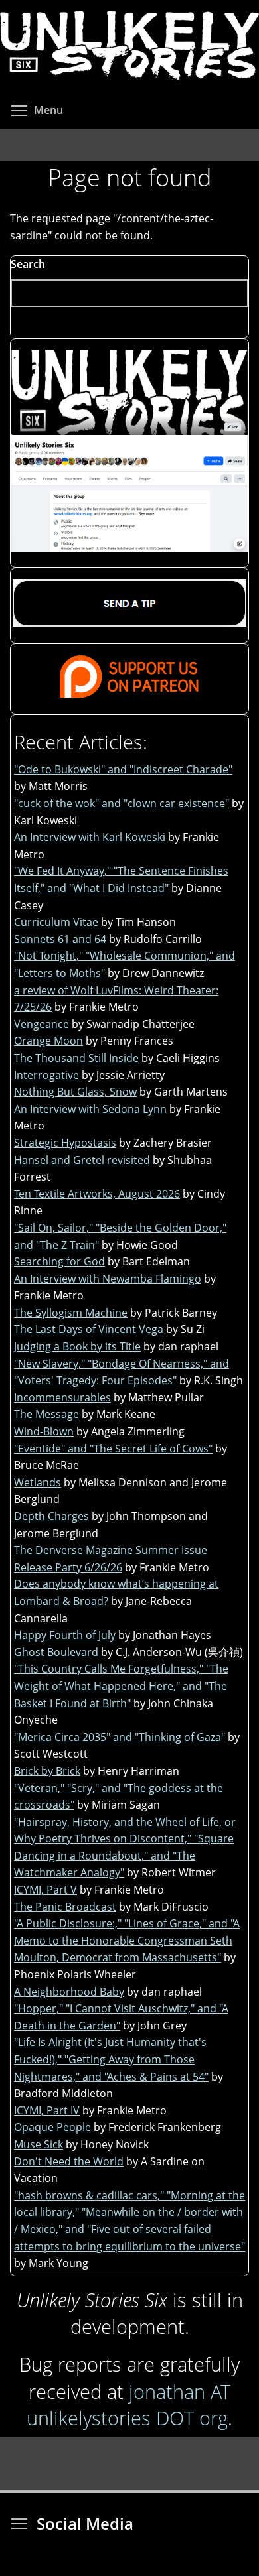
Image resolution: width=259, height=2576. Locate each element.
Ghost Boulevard (56, 1652)
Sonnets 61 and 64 (60, 939)
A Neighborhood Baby (69, 1992)
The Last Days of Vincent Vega (89, 1329)
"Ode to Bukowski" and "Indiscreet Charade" (123, 769)
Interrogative (46, 1075)
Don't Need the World (69, 2161)
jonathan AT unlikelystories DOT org (129, 2405)
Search (28, 264)
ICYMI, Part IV (47, 2110)
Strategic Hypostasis (65, 1143)
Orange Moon (48, 1041)
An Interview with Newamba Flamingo (108, 1279)
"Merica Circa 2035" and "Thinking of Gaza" (120, 1737)
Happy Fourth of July (65, 1635)
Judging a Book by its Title (77, 1346)
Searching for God (59, 1261)
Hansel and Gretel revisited (82, 1160)
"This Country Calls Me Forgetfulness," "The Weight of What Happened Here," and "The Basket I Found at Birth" (121, 1686)
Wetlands (38, 1482)
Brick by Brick (47, 1771)
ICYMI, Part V (45, 1890)
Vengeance (42, 1024)
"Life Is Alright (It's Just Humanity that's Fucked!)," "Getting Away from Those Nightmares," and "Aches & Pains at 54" (111, 2059)
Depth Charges (51, 1516)
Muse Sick (39, 2144)
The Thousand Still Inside (76, 1058)
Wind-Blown (44, 1431)
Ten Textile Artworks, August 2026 (97, 1194)
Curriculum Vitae (56, 922)
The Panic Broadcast (65, 1907)
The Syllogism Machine (71, 1313)
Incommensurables (62, 1397)
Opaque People (52, 2127)
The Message (46, 1414)
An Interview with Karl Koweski (90, 837)
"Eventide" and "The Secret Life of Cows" (113, 1449)
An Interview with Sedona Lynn (90, 1109)
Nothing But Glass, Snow (75, 1092)
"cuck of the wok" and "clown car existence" (122, 803)
